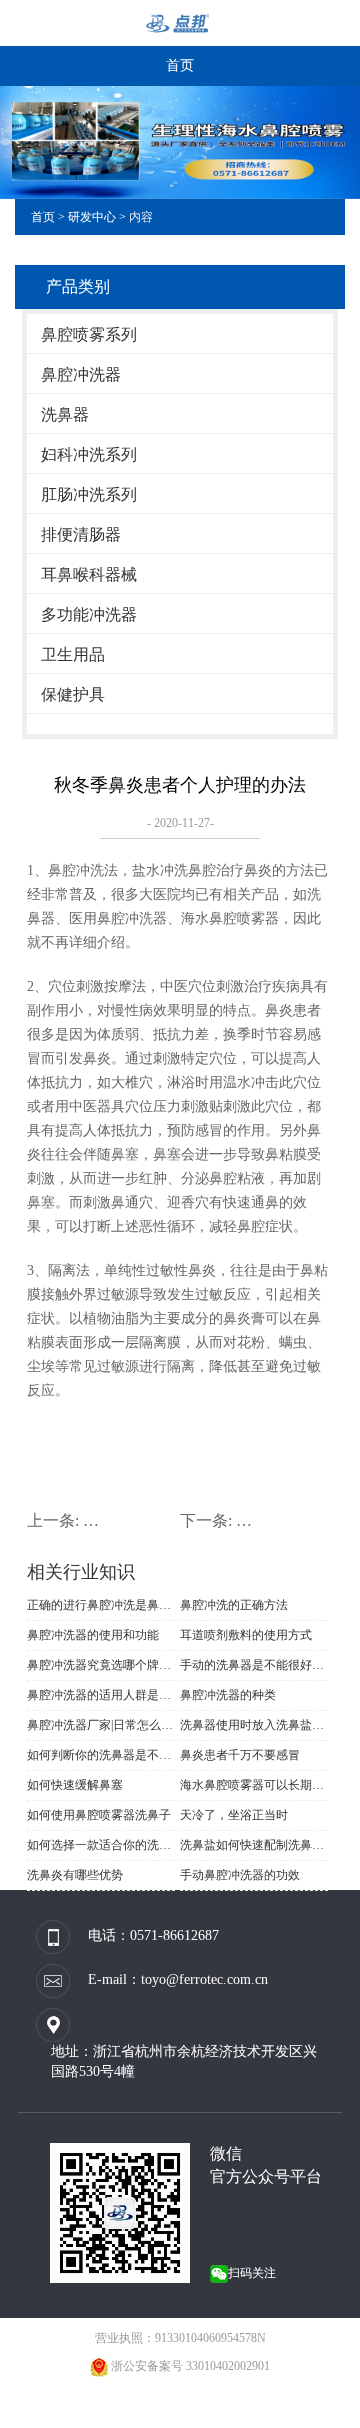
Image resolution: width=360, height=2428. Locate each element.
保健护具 (73, 694)
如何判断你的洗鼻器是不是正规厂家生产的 (101, 1755)
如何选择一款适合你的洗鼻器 (101, 1845)
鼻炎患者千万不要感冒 (240, 1755)
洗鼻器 (65, 414)
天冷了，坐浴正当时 (234, 1815)
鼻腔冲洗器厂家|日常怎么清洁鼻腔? (101, 1725)
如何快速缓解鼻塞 (75, 1785)
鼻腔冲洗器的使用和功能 (93, 1635)
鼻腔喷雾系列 (89, 334)
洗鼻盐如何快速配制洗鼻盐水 (254, 1845)
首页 (180, 65)
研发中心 (92, 217)
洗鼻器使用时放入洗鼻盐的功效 (254, 1725)
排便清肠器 (81, 534)
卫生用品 (73, 654)
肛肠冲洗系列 (89, 494)
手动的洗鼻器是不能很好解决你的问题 (254, 1665)
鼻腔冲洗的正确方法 (234, 1605)
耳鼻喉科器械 (89, 574)
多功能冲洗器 (89, 614)
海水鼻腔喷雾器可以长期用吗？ (254, 1785)
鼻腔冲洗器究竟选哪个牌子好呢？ (101, 1665)
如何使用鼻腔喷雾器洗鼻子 (99, 1815)
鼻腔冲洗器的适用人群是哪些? (101, 1695)
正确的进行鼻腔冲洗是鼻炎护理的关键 (101, 1605)
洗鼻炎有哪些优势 (75, 1875)
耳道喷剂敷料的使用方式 (246, 1635)
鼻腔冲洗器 (81, 374)
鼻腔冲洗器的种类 (228, 1695)
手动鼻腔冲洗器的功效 (240, 1875)
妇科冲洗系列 (89, 454)
